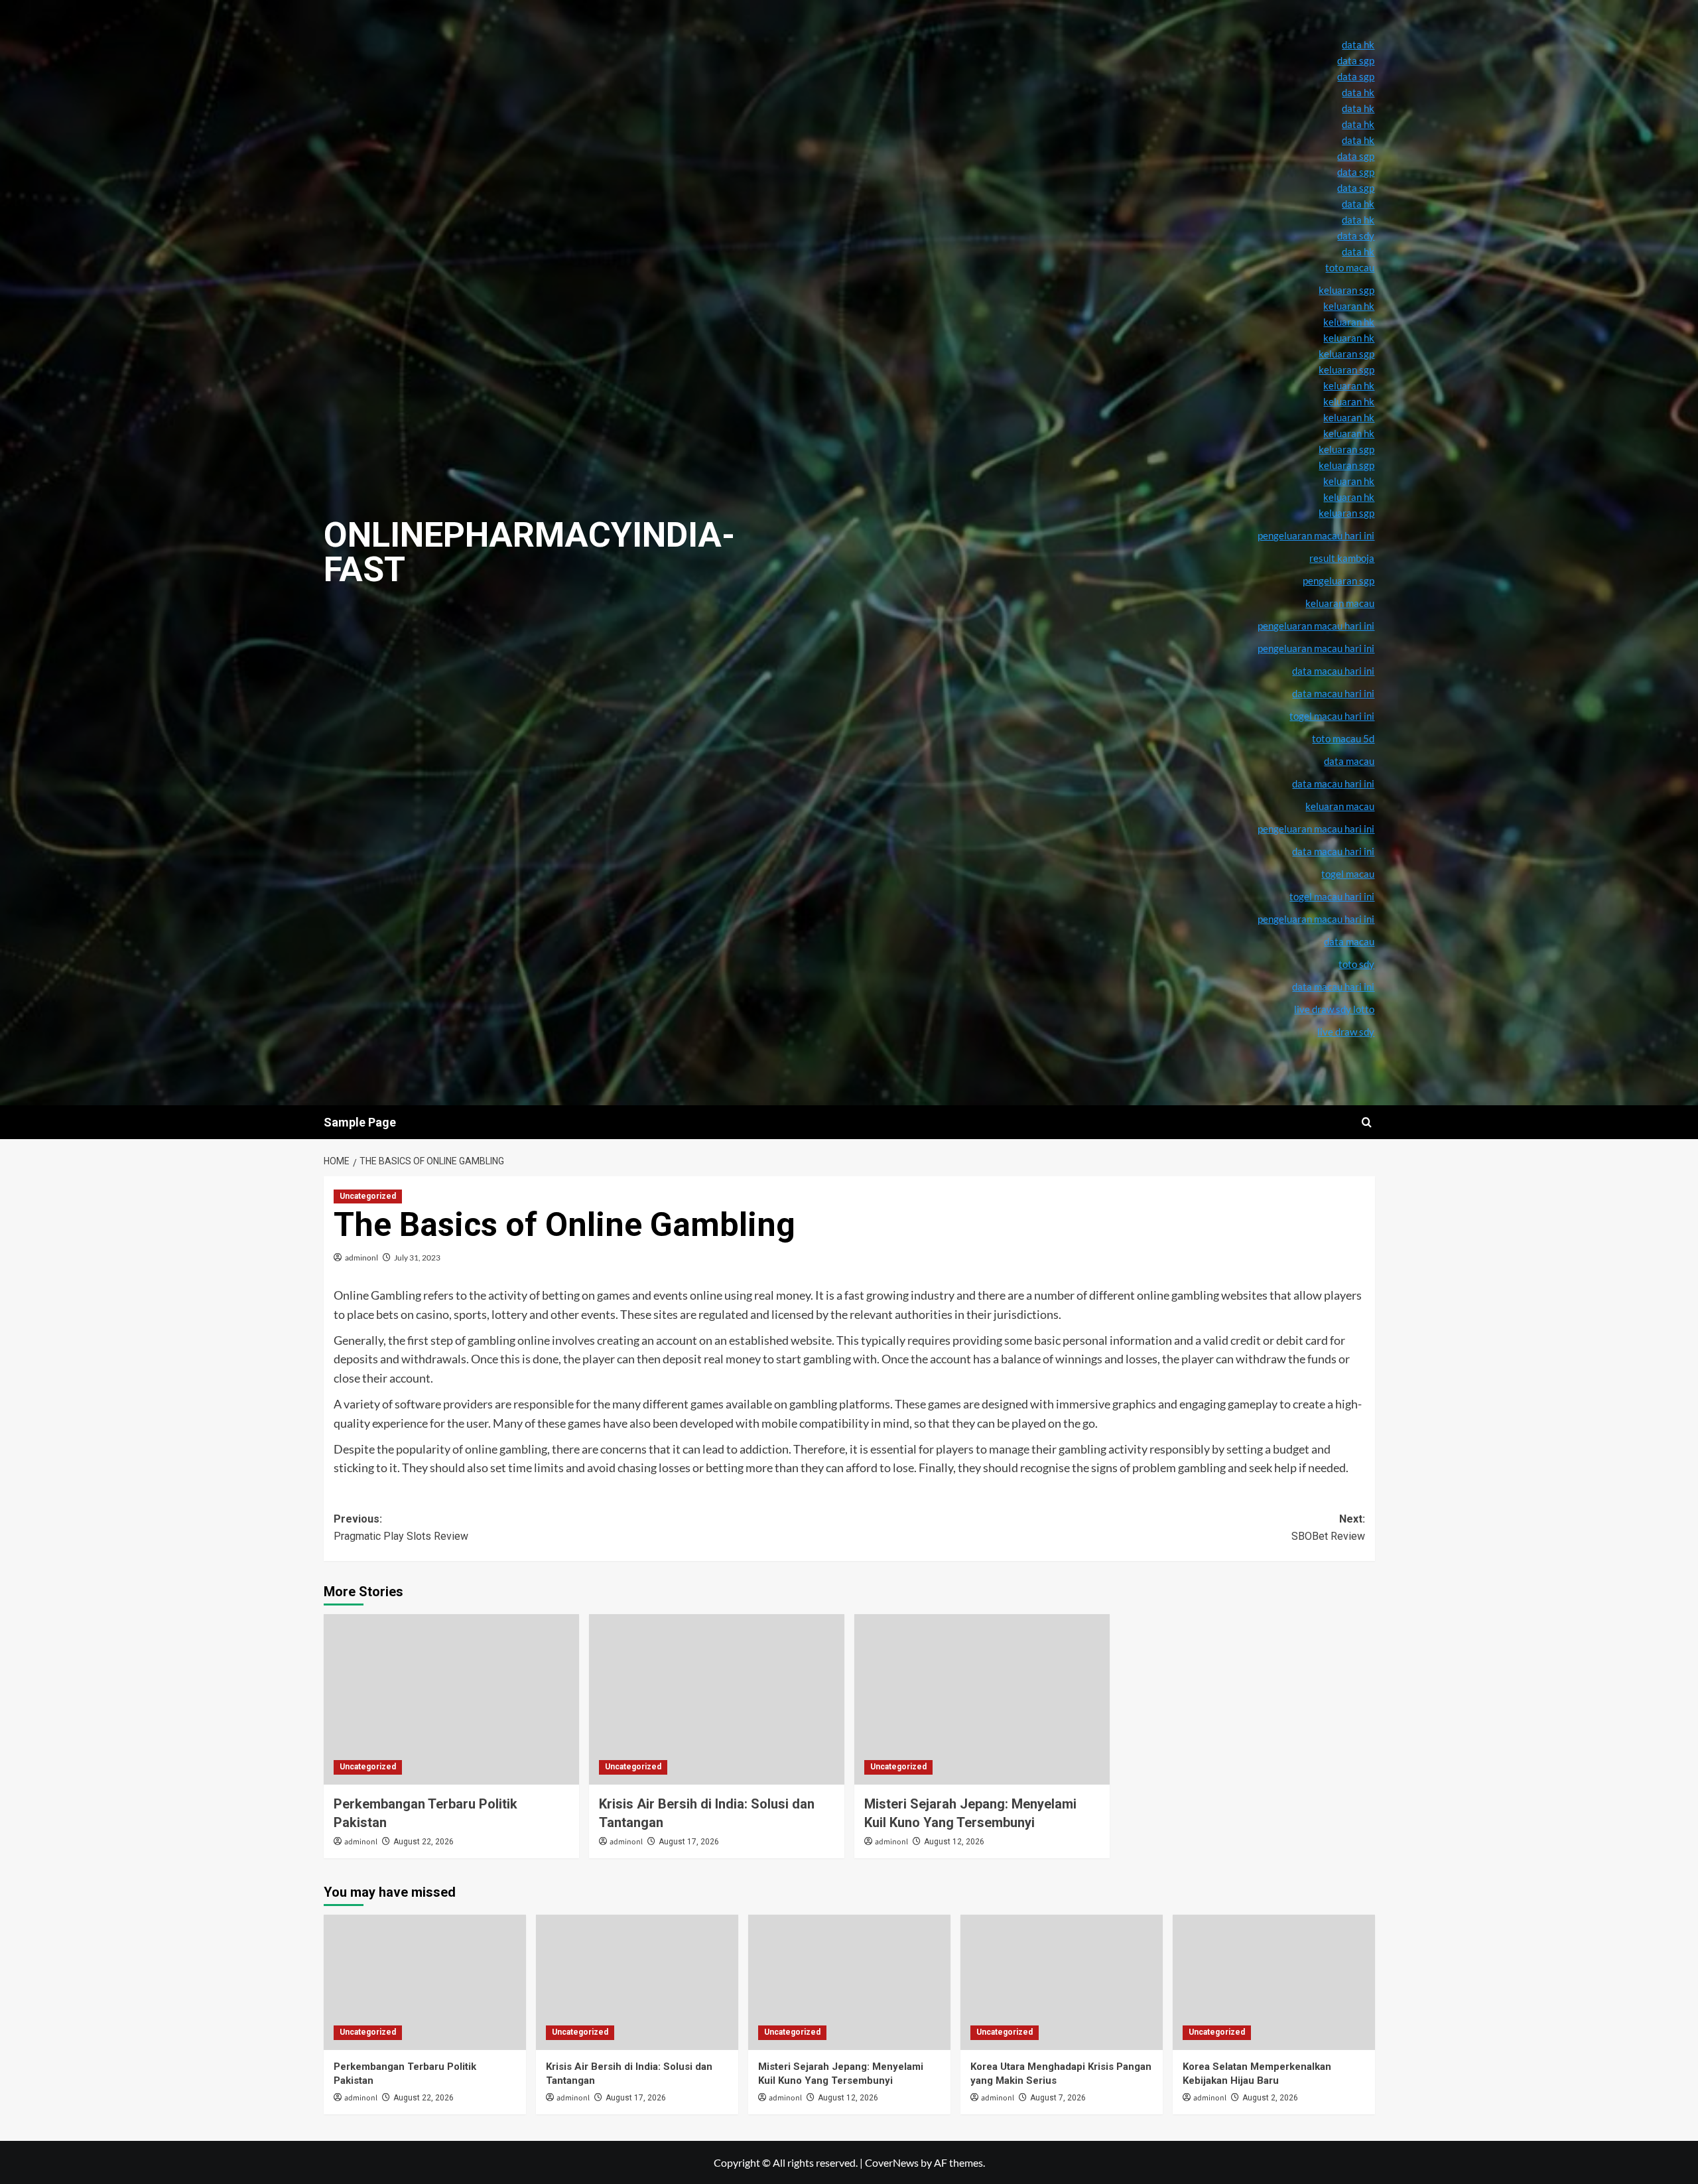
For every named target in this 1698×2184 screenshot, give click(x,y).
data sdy (1356, 236)
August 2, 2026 (1270, 2098)
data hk (1358, 44)
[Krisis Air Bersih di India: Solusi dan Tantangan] (717, 1699)
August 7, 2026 (1058, 2098)
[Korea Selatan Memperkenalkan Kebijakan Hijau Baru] (1274, 1982)
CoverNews (892, 2162)
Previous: (401, 1528)
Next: (1328, 1528)
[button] (1367, 1122)
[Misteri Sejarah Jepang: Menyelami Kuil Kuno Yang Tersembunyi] (982, 1699)
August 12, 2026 (954, 1842)
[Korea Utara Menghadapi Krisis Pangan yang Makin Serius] (1062, 1982)
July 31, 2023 (417, 1258)
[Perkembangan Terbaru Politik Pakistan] (451, 1699)
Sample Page (360, 1122)
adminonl (361, 1258)
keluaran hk (1349, 417)
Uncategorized (368, 1196)
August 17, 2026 (689, 1842)
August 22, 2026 (424, 1842)
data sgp (1356, 60)
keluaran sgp (1346, 449)
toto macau (1350, 267)
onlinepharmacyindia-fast (529, 552)
